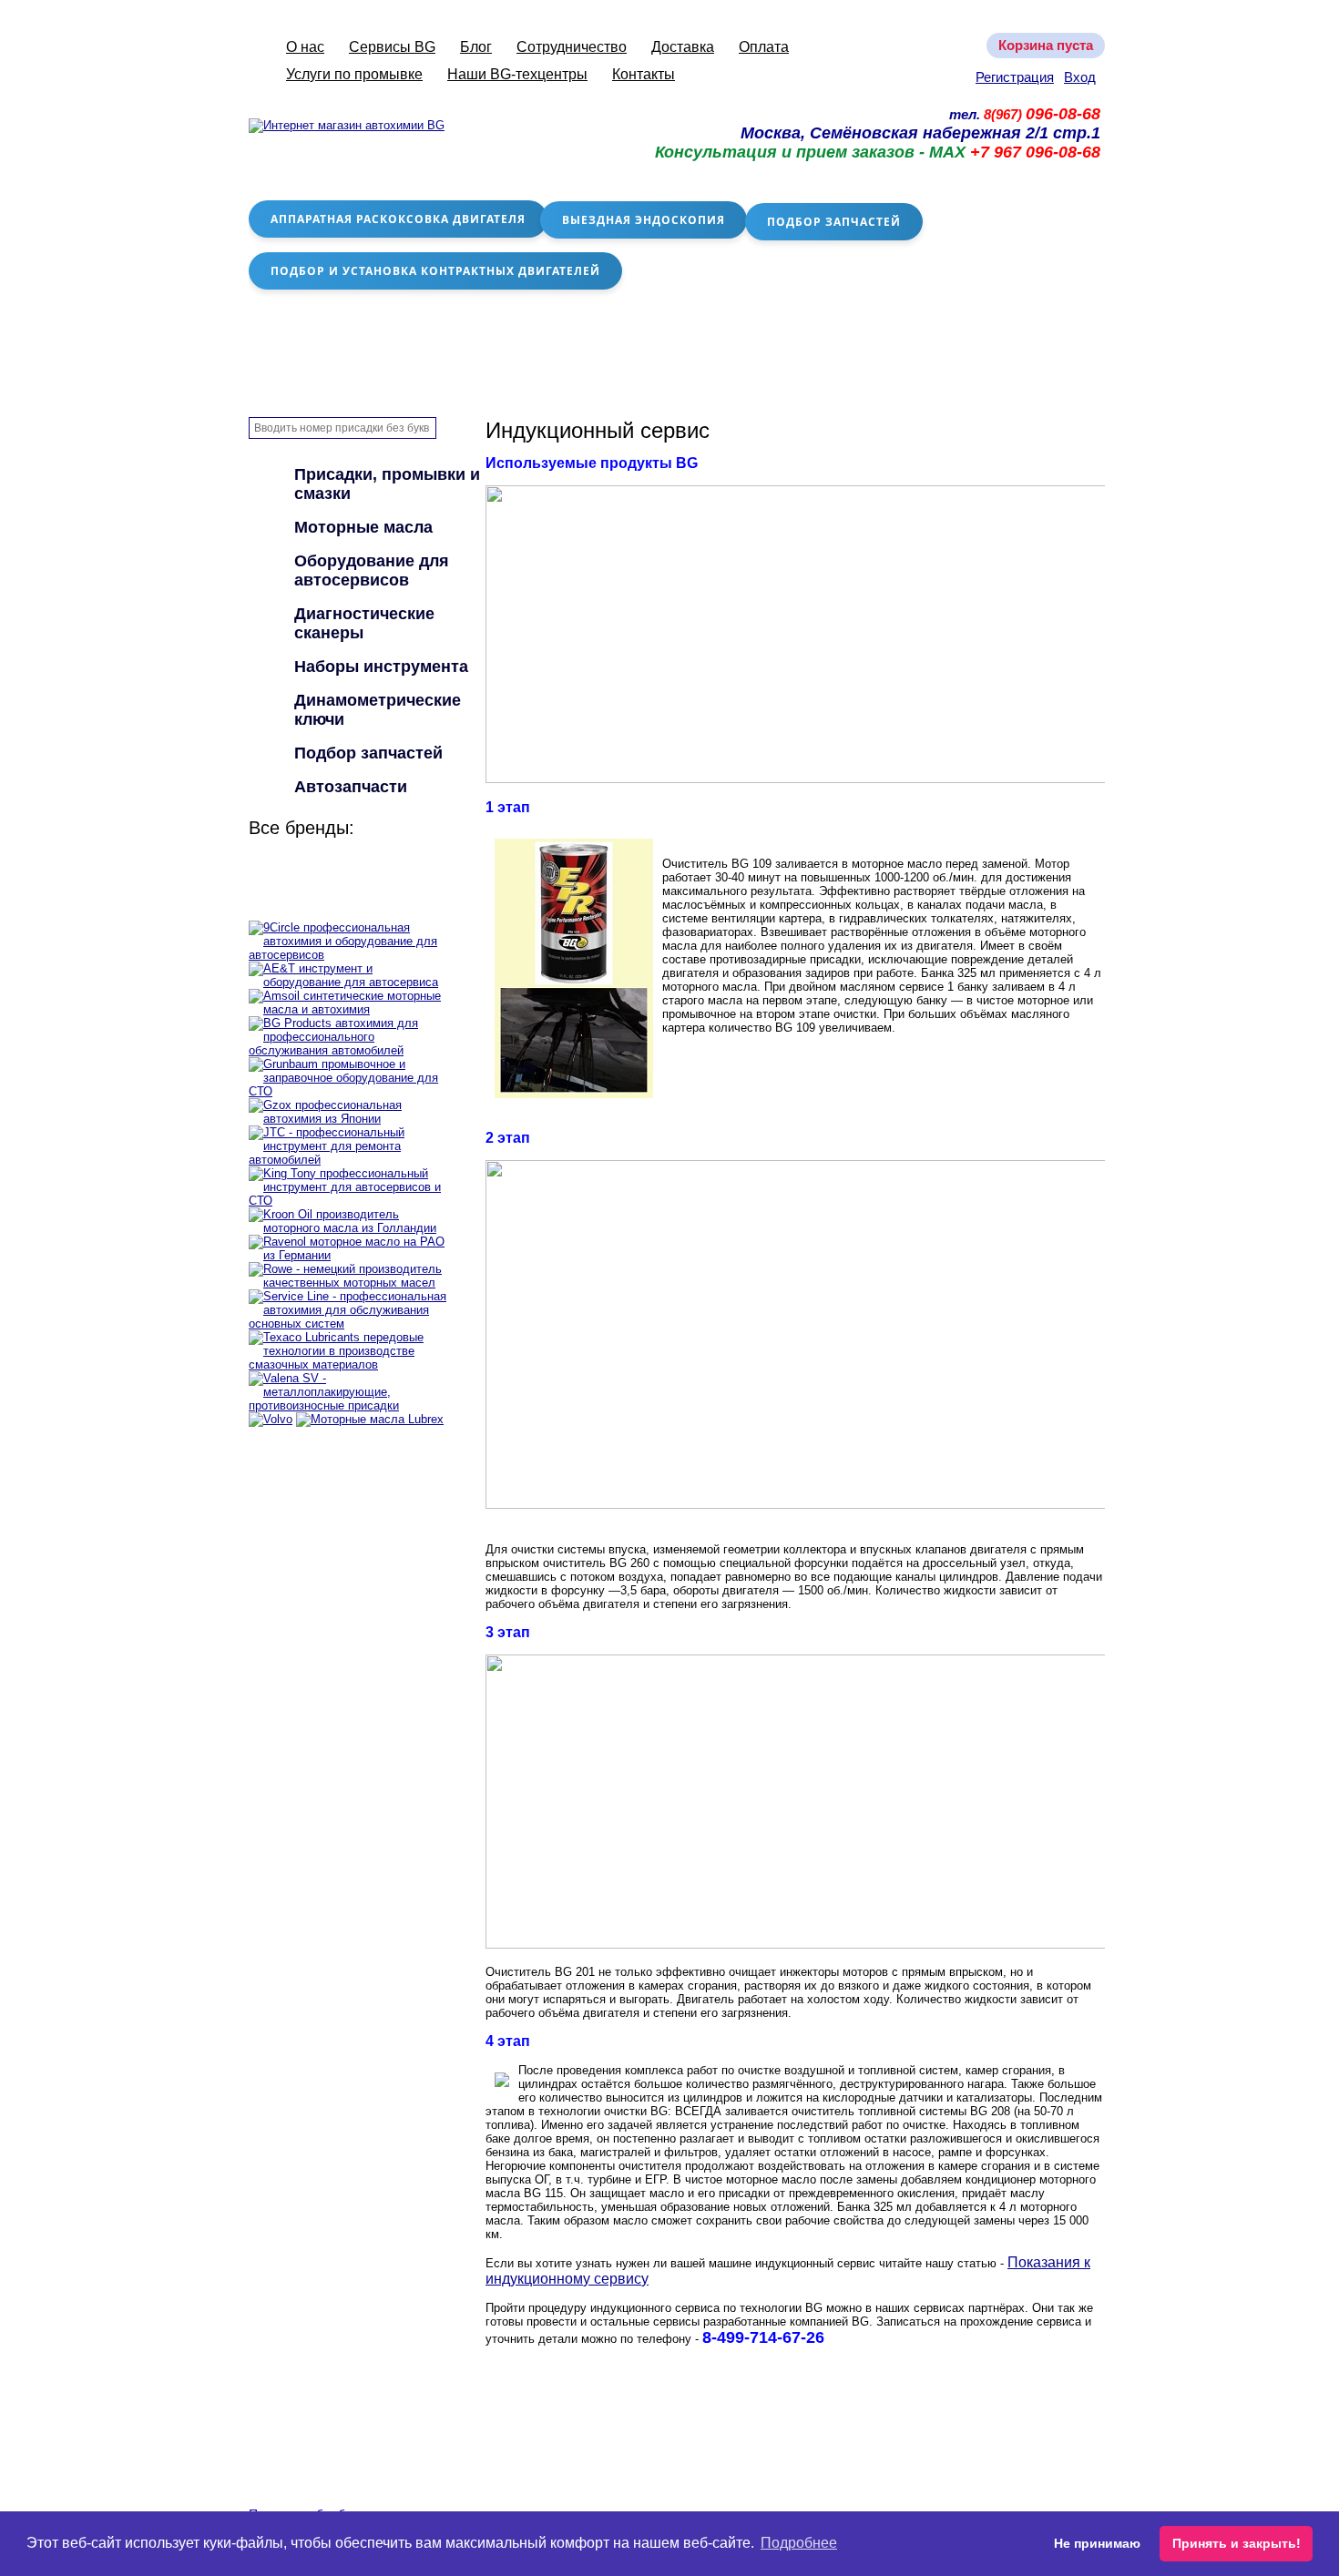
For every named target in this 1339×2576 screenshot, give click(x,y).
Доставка (683, 47)
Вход (1080, 77)
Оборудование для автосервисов (372, 570)
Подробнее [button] (799, 2543)
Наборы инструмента (381, 667)
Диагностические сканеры (364, 623)
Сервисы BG (392, 47)
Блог (476, 47)
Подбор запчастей (834, 222)
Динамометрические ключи (378, 710)
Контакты (644, 74)
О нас (305, 47)
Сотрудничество (572, 47)
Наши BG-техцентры (517, 74)
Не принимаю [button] (1097, 2543)
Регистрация (1015, 77)
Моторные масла (363, 527)
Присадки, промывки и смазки (387, 484)
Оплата (764, 47)
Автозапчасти (351, 787)
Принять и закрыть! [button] (1237, 2543)
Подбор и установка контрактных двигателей (435, 271)
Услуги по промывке (354, 74)
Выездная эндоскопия (644, 220)
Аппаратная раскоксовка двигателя (398, 219)
